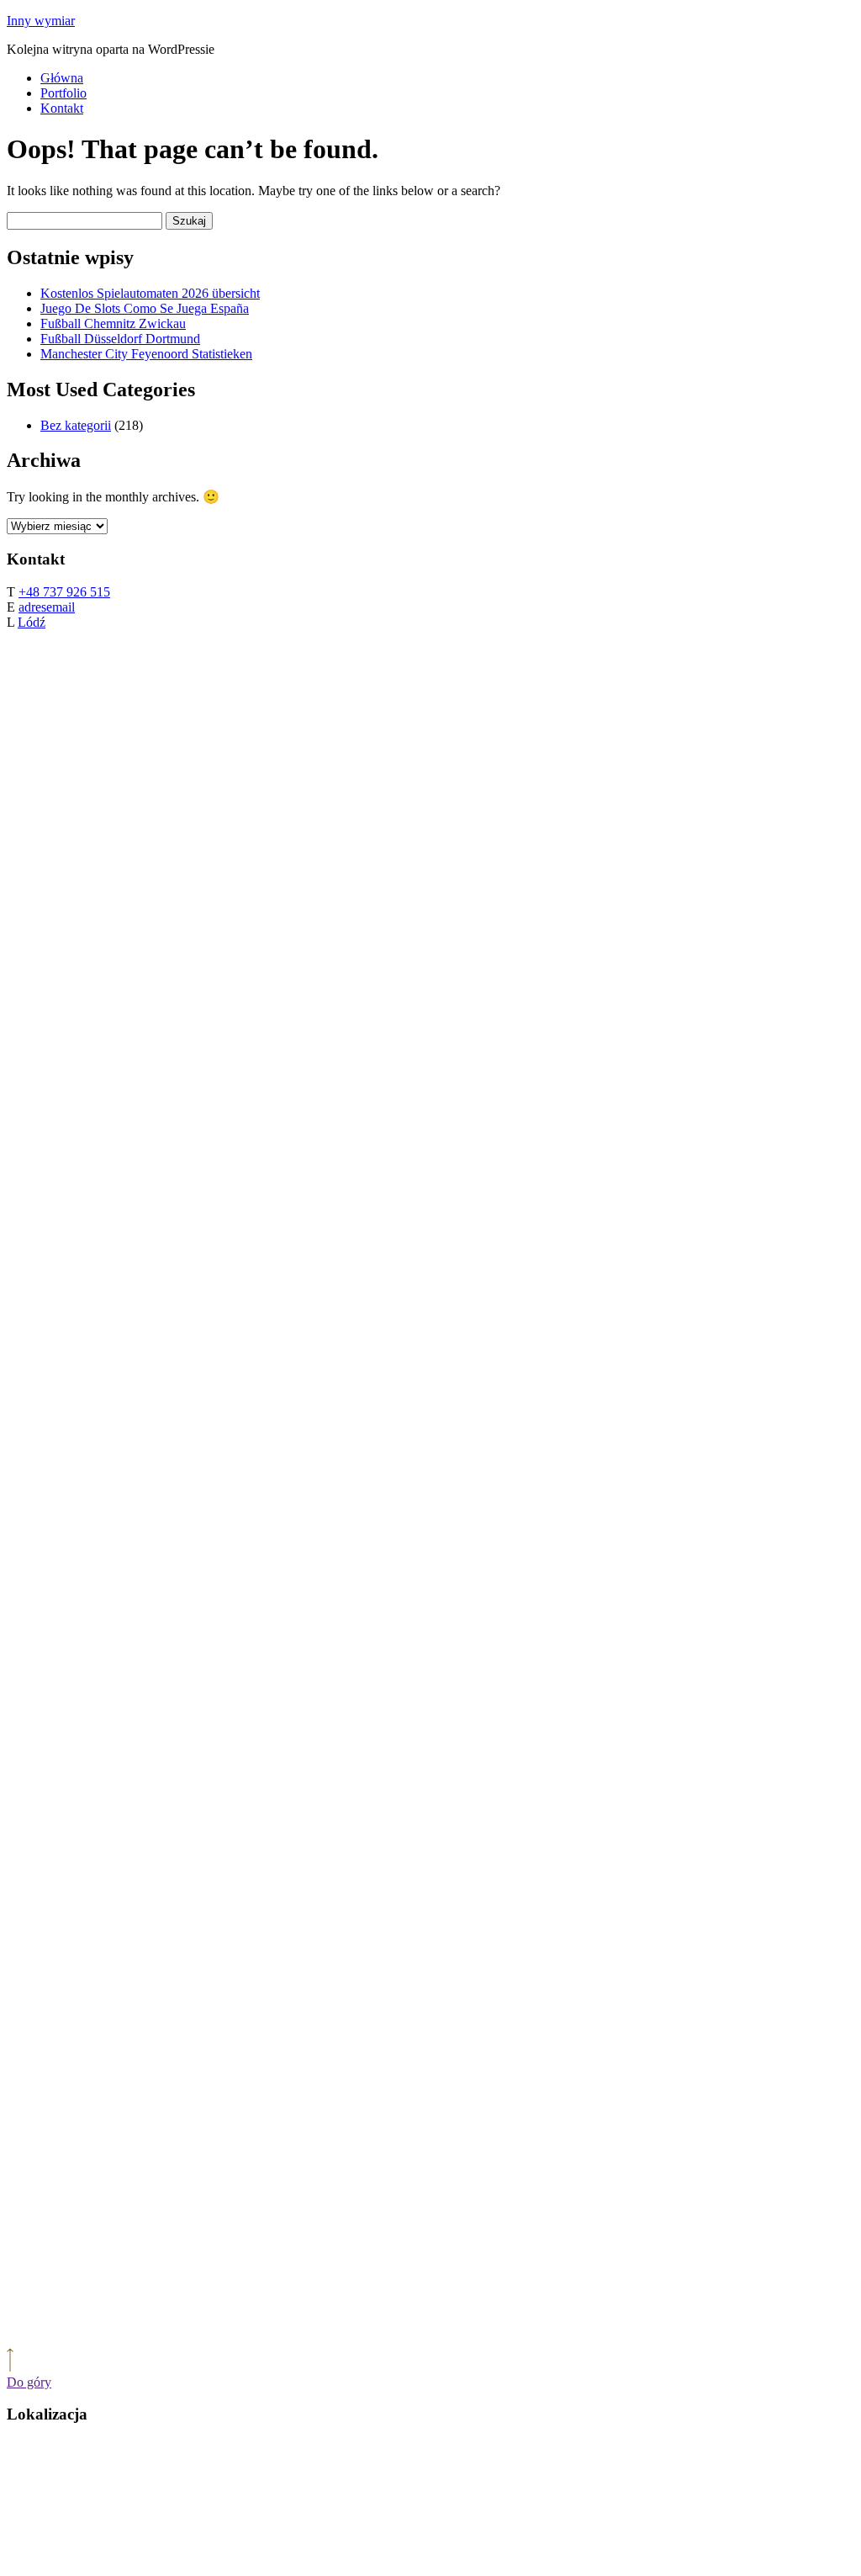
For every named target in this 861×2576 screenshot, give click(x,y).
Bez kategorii (76, 425)
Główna (62, 78)
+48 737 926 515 (64, 592)
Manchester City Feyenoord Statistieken (146, 354)
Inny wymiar (41, 21)
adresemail (47, 607)
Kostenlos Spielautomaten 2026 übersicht (150, 293)
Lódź (32, 622)
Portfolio (63, 93)
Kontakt (62, 108)
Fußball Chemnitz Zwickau (113, 323)
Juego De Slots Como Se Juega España (145, 308)
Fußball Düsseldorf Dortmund (120, 339)
